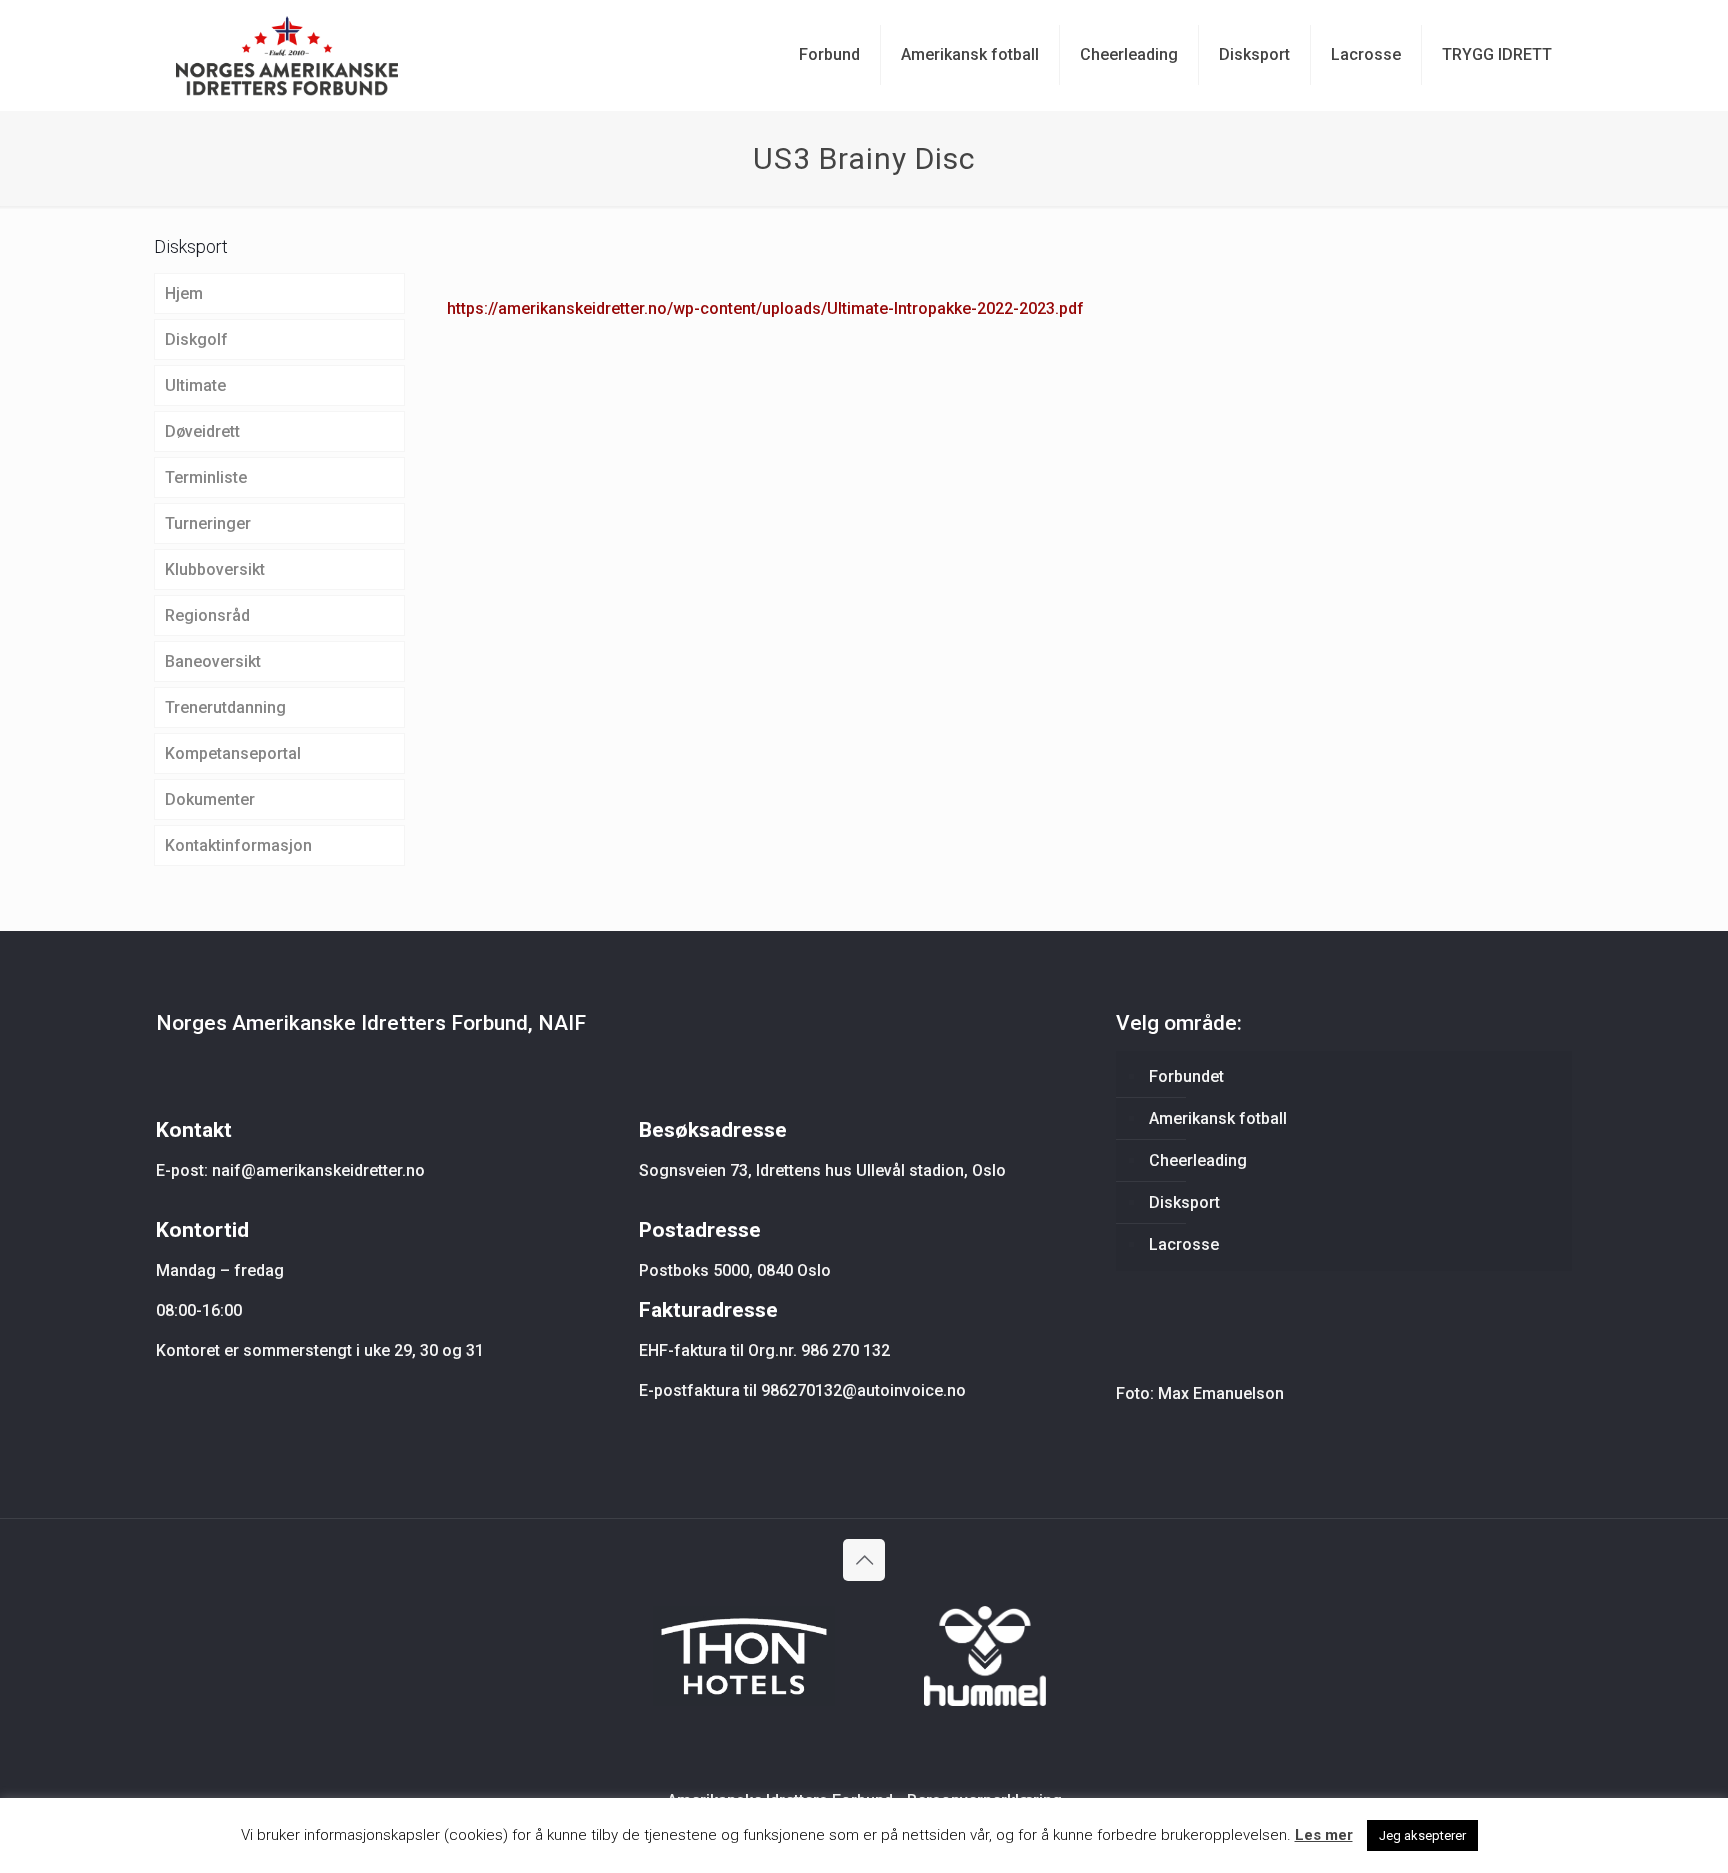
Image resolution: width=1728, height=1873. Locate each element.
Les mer (1324, 1835)
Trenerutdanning (225, 707)
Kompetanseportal (233, 753)
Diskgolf (196, 339)
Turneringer (208, 523)
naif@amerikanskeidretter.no (318, 1170)
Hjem (184, 293)
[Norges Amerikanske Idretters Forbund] (287, 55)
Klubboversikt (215, 569)
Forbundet (1186, 1076)
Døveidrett (202, 431)
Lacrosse (1184, 1244)
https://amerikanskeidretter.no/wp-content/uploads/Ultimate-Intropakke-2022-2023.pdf (765, 308)
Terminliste (206, 477)
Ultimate (195, 385)
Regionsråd (207, 615)
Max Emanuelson (1221, 1393)
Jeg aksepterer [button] (1422, 1835)
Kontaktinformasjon (238, 845)
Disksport (1184, 1202)
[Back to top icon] (864, 1560)
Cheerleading (1198, 1160)
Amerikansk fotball (1218, 1118)
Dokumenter (210, 799)
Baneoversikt (213, 661)
